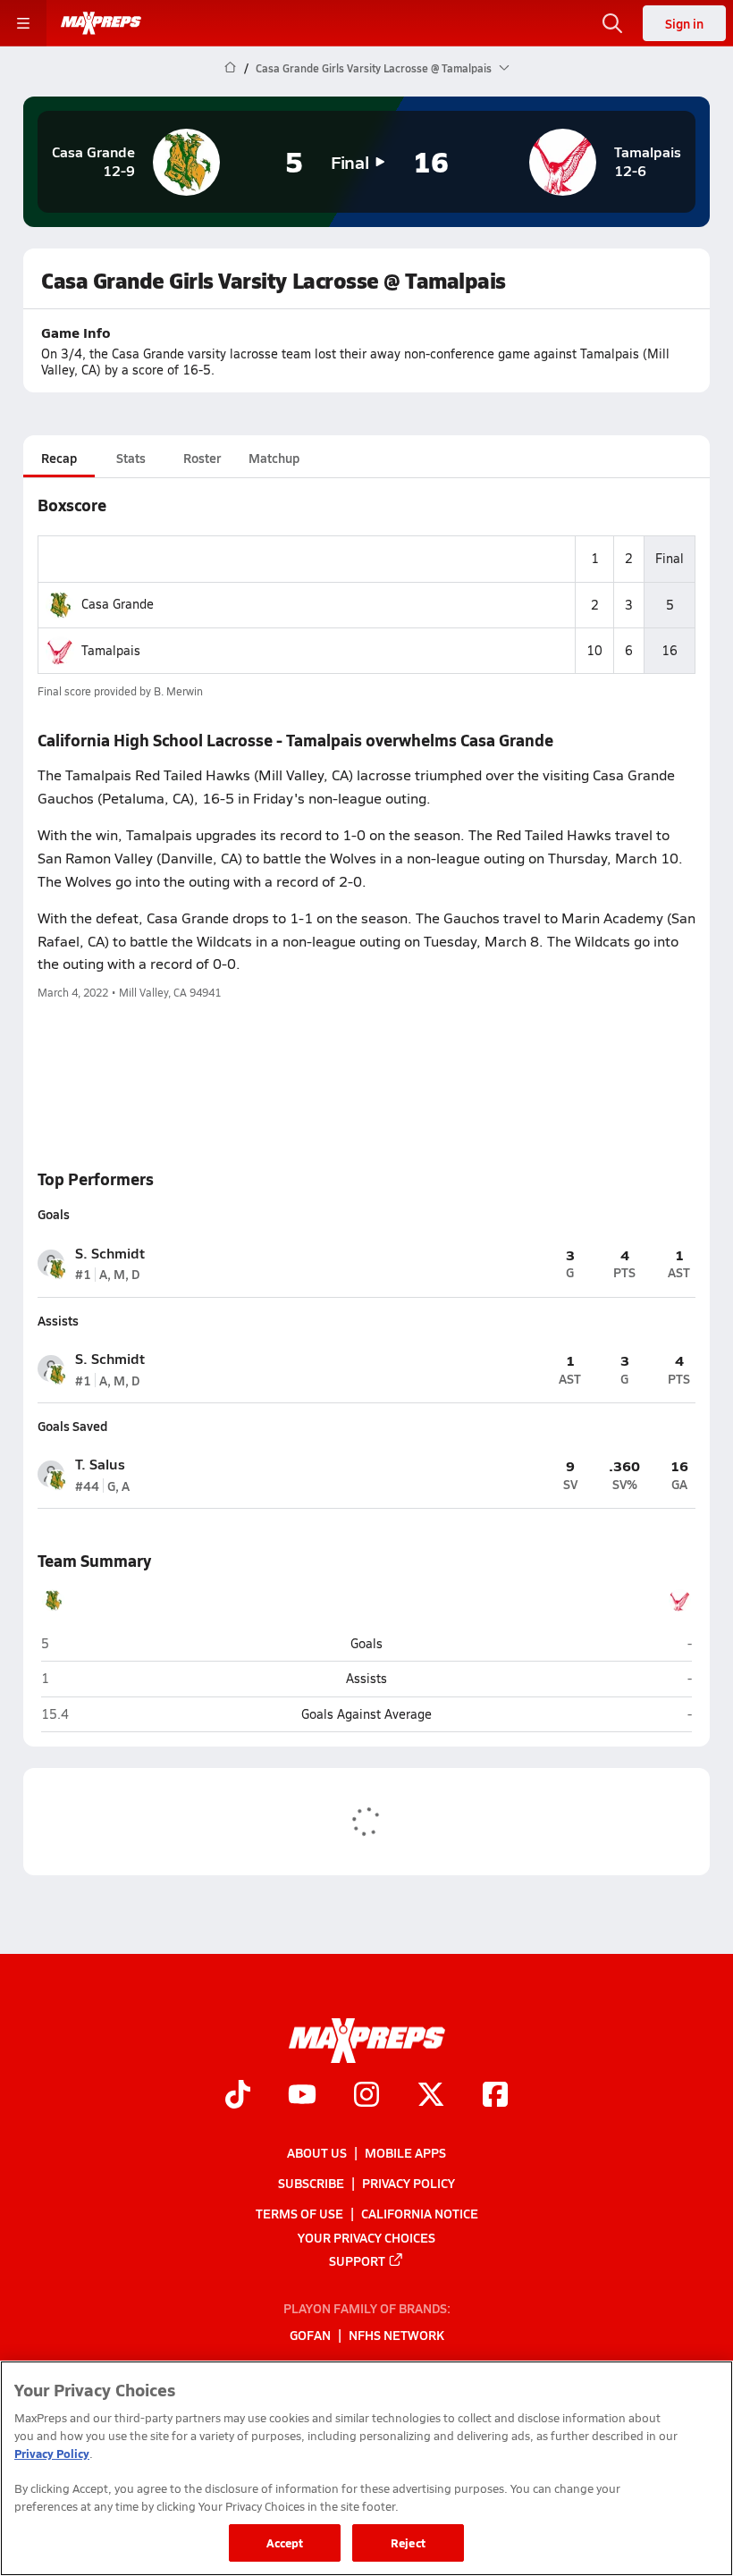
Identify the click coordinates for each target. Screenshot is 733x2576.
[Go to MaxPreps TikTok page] (238, 2096)
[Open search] (612, 23)
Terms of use (299, 2213)
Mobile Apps (405, 2152)
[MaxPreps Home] (101, 23)
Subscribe (311, 2183)
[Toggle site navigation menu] (23, 23)
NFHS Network (396, 2335)
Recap (59, 458)
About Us (317, 2152)
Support (357, 2260)
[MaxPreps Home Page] (230, 68)
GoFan (310, 2335)
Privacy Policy (409, 2183)
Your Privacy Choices (366, 2236)
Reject (408, 2542)
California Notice (420, 2213)
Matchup (274, 458)
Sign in (684, 23)
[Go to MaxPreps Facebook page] (495, 2096)
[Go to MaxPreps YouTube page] (302, 2096)
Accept (285, 2542)
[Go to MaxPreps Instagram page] (366, 2096)
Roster (202, 458)
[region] (366, 2468)
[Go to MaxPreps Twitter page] (431, 2096)
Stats (131, 458)
